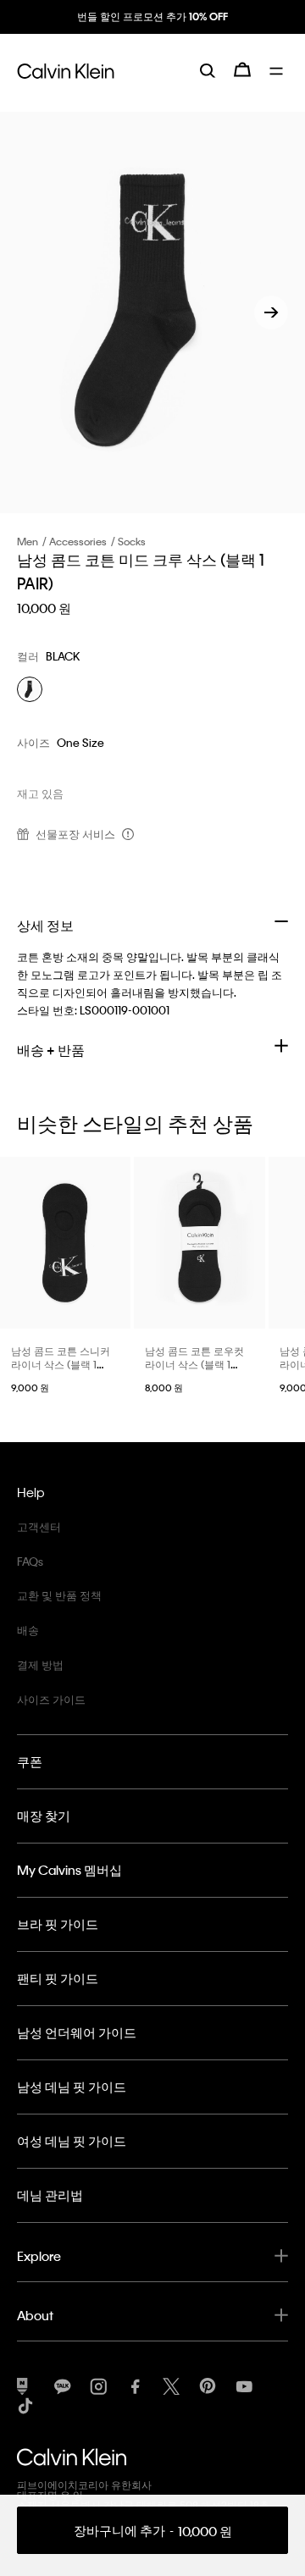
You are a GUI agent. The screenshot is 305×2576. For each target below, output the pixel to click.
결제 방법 (40, 1664)
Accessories (78, 541)
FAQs (30, 1561)
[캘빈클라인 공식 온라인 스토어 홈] (66, 69)
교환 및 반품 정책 (59, 1595)
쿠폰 (30, 1761)
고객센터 (39, 1526)
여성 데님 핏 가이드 (72, 2141)
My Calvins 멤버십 (69, 1870)
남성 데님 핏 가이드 (72, 2087)
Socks (132, 541)
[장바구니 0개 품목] (242, 69)
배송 (28, 1630)
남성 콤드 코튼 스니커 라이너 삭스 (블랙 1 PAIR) (61, 1364)
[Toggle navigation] (279, 69)
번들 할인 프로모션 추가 (152, 16)
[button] (271, 312)
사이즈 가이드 (51, 1699)
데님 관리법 (50, 2195)
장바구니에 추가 (153, 2531)
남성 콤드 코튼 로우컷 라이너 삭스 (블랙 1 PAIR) (194, 1364)
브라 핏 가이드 (58, 1924)
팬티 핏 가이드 (58, 1978)
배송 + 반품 (51, 1050)
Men (28, 541)
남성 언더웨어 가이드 (77, 2032)
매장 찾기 (44, 1816)
